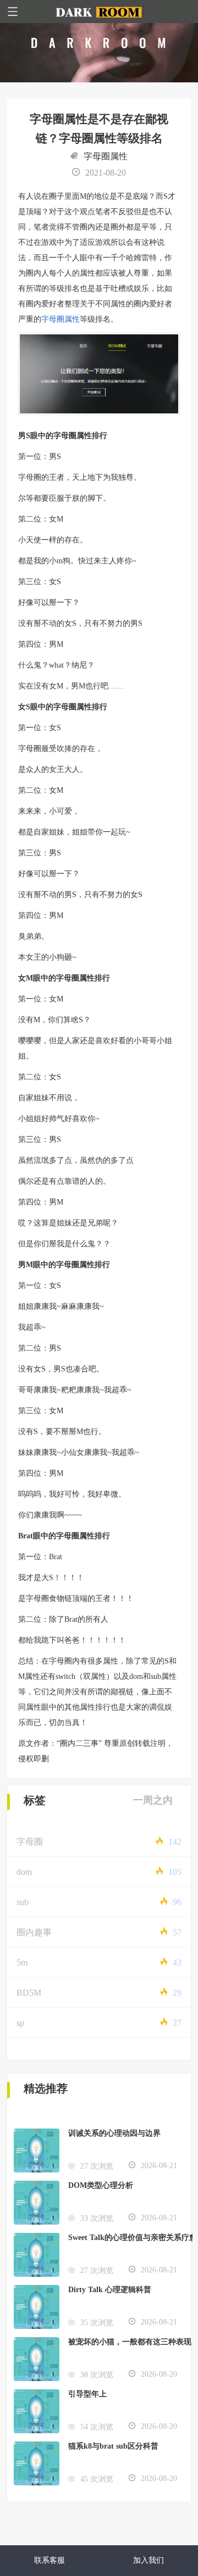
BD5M (29, 1993)
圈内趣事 (34, 1932)
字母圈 (30, 1842)
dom (24, 1872)
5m (22, 1962)
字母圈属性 (106, 156)
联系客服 (50, 2560)
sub (23, 1902)
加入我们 (148, 2560)
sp (20, 2023)
